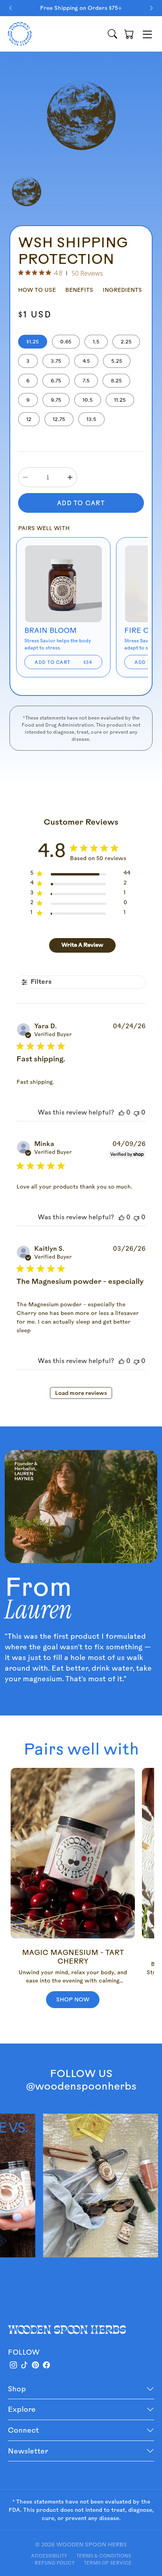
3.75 (56, 361)
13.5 (91, 419)
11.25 (120, 400)
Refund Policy (55, 2563)
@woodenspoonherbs (81, 2086)
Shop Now (73, 1999)
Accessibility (49, 2556)
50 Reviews (87, 273)
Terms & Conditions (104, 2556)
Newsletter (28, 2451)
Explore (22, 2409)
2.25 (126, 342)
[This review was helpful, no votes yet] (121, 1113)
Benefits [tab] (79, 290)
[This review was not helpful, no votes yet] (136, 1113)
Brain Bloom (51, 630)
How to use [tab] (37, 290)
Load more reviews (81, 1394)
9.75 (56, 400)
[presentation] (11, 8)
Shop (17, 2389)
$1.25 (33, 342)
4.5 (86, 361)
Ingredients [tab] (122, 290)
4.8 (58, 273)
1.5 (96, 342)
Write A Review (82, 945)
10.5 (88, 400)
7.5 (86, 381)
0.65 (66, 342)
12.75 (59, 419)
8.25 (116, 381)
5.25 (117, 361)
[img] (21, 273)
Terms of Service (108, 2563)
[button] (129, 34)
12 (29, 419)
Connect (23, 2430)
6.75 (56, 381)
